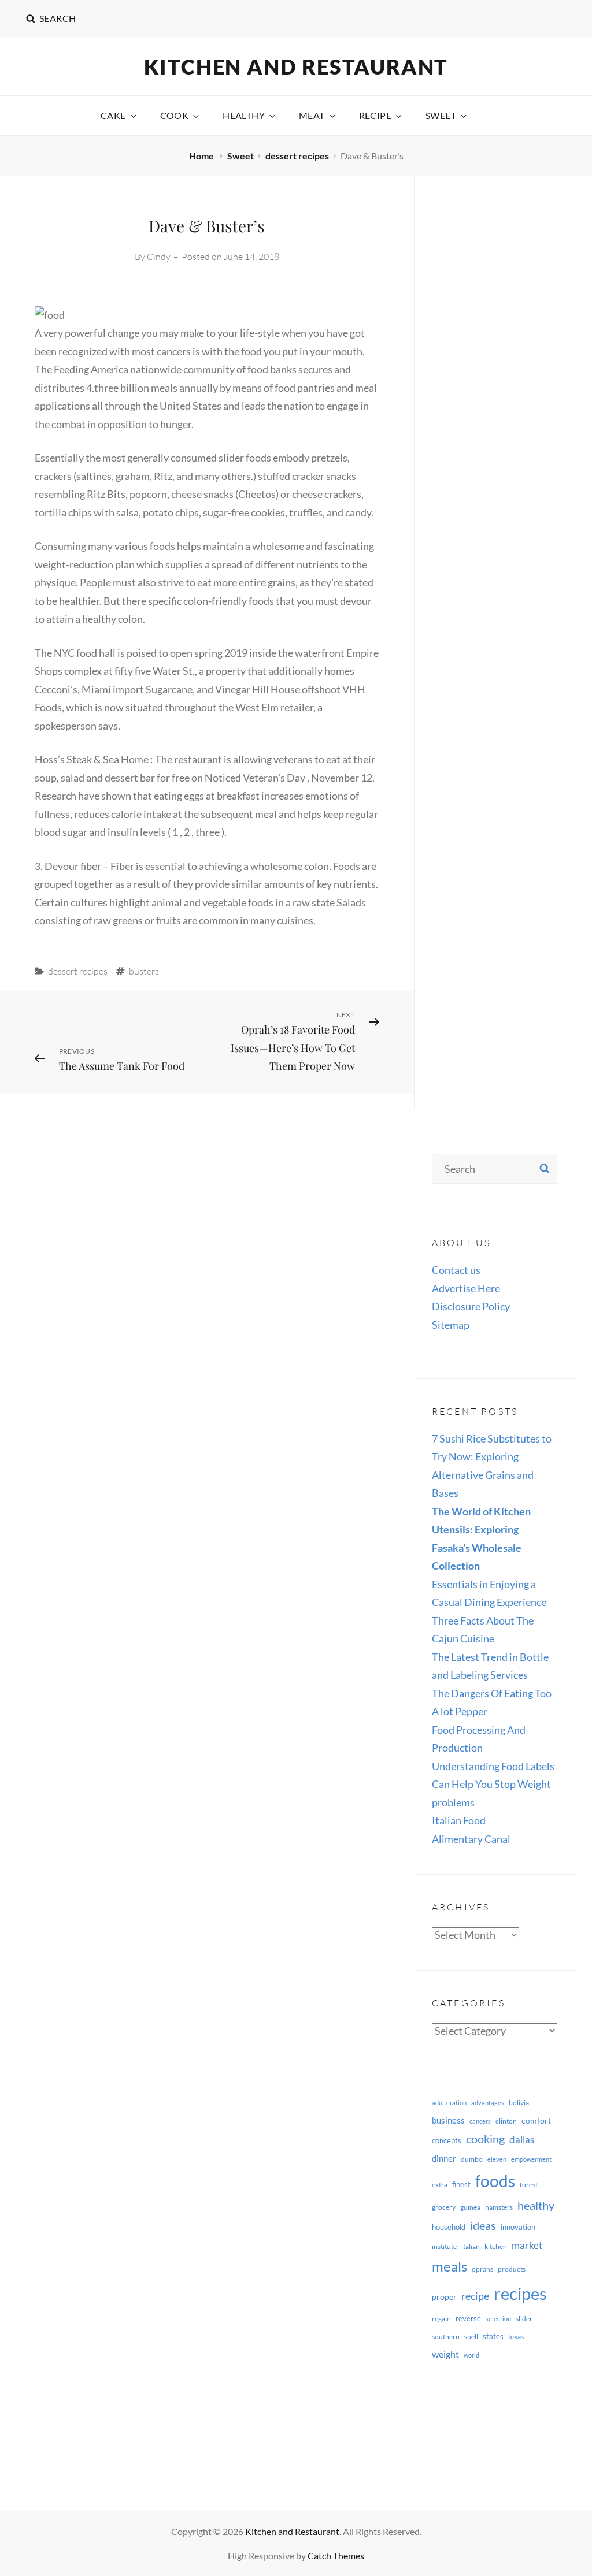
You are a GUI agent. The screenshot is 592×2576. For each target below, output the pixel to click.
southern (446, 2337)
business (448, 2120)
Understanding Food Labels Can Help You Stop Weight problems (493, 1784)
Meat (312, 115)
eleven (497, 2159)
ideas (483, 2225)
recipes (520, 2293)
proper (444, 2297)
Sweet (441, 115)
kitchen (496, 2246)
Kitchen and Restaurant (296, 66)
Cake (113, 115)
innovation (518, 2227)
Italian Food (459, 1820)
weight (445, 2354)
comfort (536, 2120)
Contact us (456, 1270)
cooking (485, 2139)
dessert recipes (297, 156)
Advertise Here (466, 1288)
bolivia (519, 2103)
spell (471, 2337)
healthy (536, 2205)
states (493, 2336)
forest (529, 2185)
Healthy (244, 115)
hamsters (499, 2207)
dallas (522, 2140)
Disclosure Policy (471, 1306)
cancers (480, 2121)
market (527, 2245)
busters (144, 971)
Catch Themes (336, 2555)
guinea (470, 2207)
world (471, 2355)
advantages (488, 2103)
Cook (175, 115)
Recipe (375, 115)
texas (516, 2337)
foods (495, 2181)
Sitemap (451, 1325)
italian (471, 2246)
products (512, 2269)
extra (440, 2185)
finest (461, 2184)
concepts (447, 2140)
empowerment (531, 2159)
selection (498, 2319)
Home (202, 156)
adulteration (449, 2103)
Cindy (159, 257)
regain (441, 2319)
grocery (444, 2207)
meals (449, 2266)
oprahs (482, 2269)
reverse (468, 2318)
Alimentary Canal (471, 1839)
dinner (444, 2158)
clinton (506, 2121)
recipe (475, 2296)
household (449, 2227)
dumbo (472, 2159)
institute (444, 2246)
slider (524, 2319)
